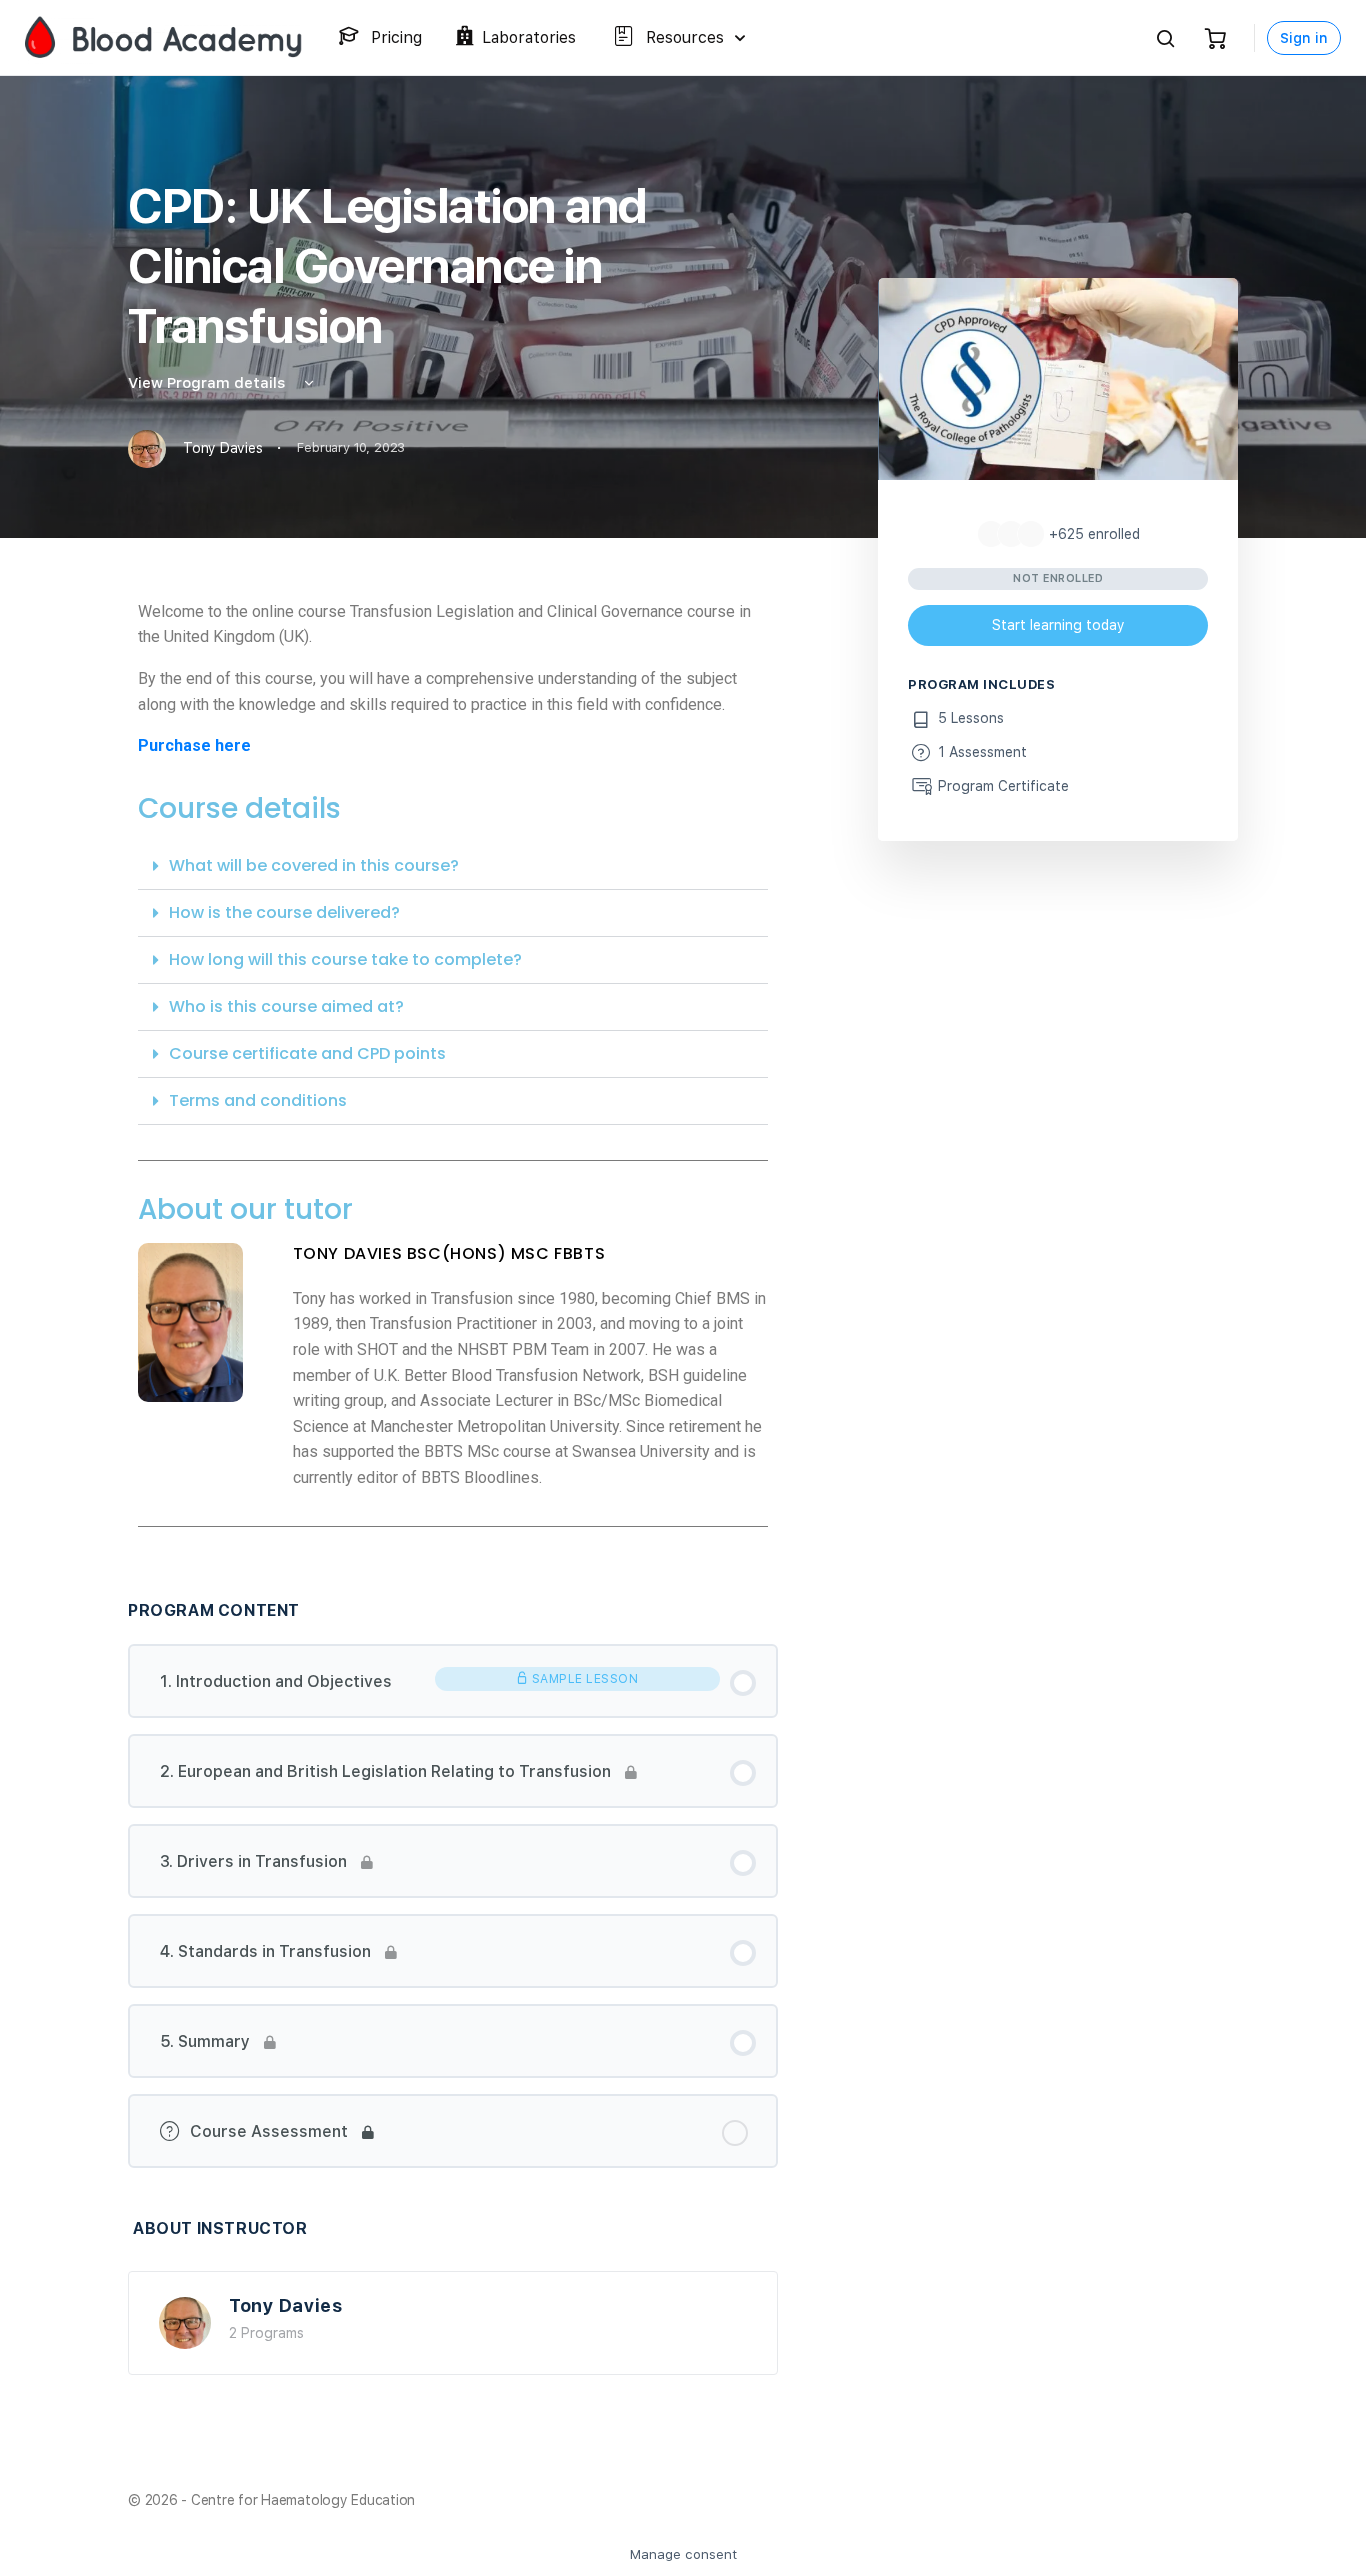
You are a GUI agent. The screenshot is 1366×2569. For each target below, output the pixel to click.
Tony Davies (286, 2305)
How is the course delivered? (284, 912)
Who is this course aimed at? (286, 1006)
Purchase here (194, 745)
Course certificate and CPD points (307, 1053)
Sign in (1304, 38)
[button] (453, 866)
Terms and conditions (258, 1100)
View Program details (208, 383)
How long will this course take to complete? (345, 959)
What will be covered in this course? (314, 865)
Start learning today (1058, 625)
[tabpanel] (453, 1070)
